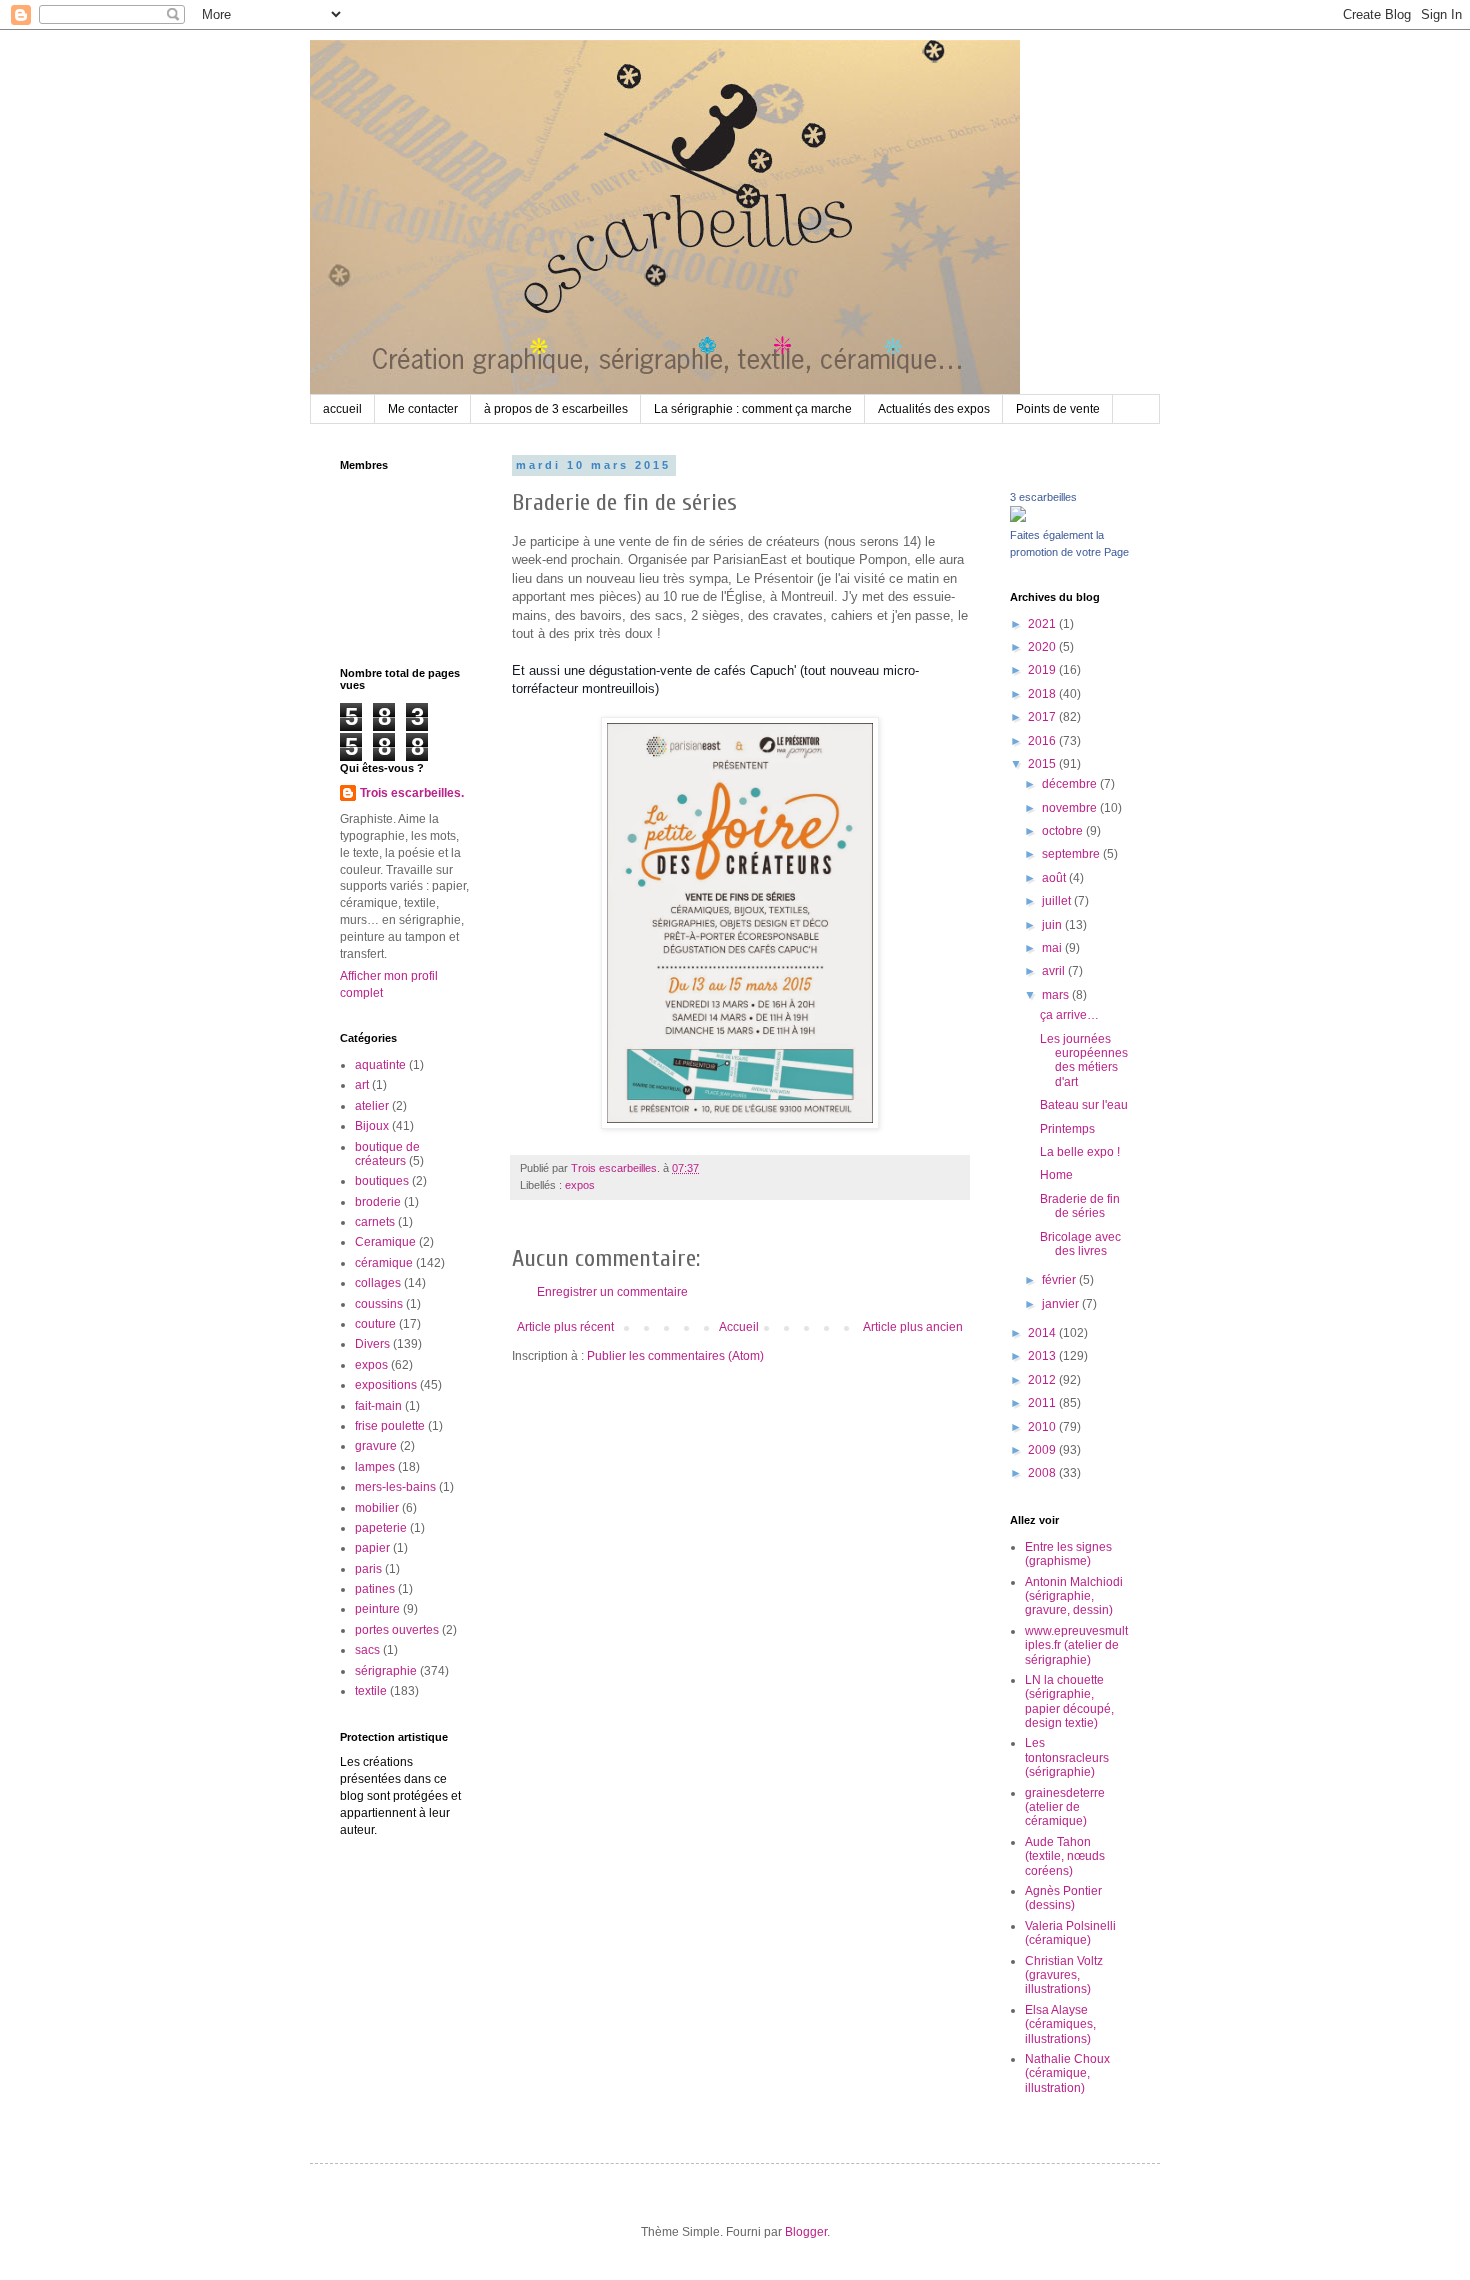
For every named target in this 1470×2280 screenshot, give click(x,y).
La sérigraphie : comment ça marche (753, 409)
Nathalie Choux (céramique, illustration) (1067, 2073)
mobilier (377, 1508)
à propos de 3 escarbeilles (556, 409)
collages (378, 1283)
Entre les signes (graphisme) (1068, 1554)
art (362, 1085)
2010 (1043, 1427)
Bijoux (372, 1126)
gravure (376, 1446)
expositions (386, 1385)
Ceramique (385, 1242)
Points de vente (1058, 409)
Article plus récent (565, 1327)
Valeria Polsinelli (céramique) (1070, 1933)
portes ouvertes (397, 1630)
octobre (1064, 831)
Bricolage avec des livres (1080, 1244)
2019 (1043, 670)
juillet (1058, 901)
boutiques (382, 1181)
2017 (1043, 717)
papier (372, 1548)
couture (375, 1324)
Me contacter (423, 409)
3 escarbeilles (1043, 497)
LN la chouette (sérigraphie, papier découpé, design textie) (1069, 1701)
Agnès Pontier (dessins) (1063, 1898)
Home (1056, 1175)
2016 (1043, 741)
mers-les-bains (395, 1487)
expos (580, 1185)
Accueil (739, 1327)
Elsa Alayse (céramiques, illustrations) (1060, 2024)
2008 (1043, 1473)
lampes (375, 1467)
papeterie (381, 1528)
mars (1057, 995)
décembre (1071, 784)
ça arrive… (1069, 1015)
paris (368, 1569)
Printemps (1067, 1129)
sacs (367, 1650)
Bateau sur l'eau (1084, 1105)
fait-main (378, 1406)
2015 (1043, 764)
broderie (378, 1202)
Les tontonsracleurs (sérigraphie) (1067, 1757)
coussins (379, 1304)
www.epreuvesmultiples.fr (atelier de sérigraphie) (1076, 1645)
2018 (1043, 694)
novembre (1071, 808)
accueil (342, 409)
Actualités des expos (934, 409)
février (1060, 1280)
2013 (1043, 1356)
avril (1055, 971)
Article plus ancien (913, 1327)
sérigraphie (386, 1671)
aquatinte (380, 1065)
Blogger (806, 2232)
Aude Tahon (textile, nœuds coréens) (1065, 1856)
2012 (1043, 1380)
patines (375, 1589)
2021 (1043, 624)
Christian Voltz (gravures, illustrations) (1064, 1975)
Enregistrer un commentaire (612, 1292)
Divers (372, 1344)
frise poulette (390, 1426)
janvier (1062, 1304)
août (1055, 878)
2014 (1043, 1333)
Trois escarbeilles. (412, 793)
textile (371, 1691)
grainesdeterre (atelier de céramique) (1065, 1807)
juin (1053, 925)
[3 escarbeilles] (1018, 518)
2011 (1043, 1403)
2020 (1043, 647)
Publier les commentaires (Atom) (675, 1356)
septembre (1072, 854)
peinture (377, 1609)
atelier (372, 1106)
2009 (1043, 1450)
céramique (384, 1263)
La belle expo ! (1080, 1152)
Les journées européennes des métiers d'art (1084, 1060)
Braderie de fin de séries (1080, 1206)
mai (1053, 948)
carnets (375, 1222)
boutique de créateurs (387, 1154)
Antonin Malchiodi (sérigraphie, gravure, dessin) (1074, 1596)
